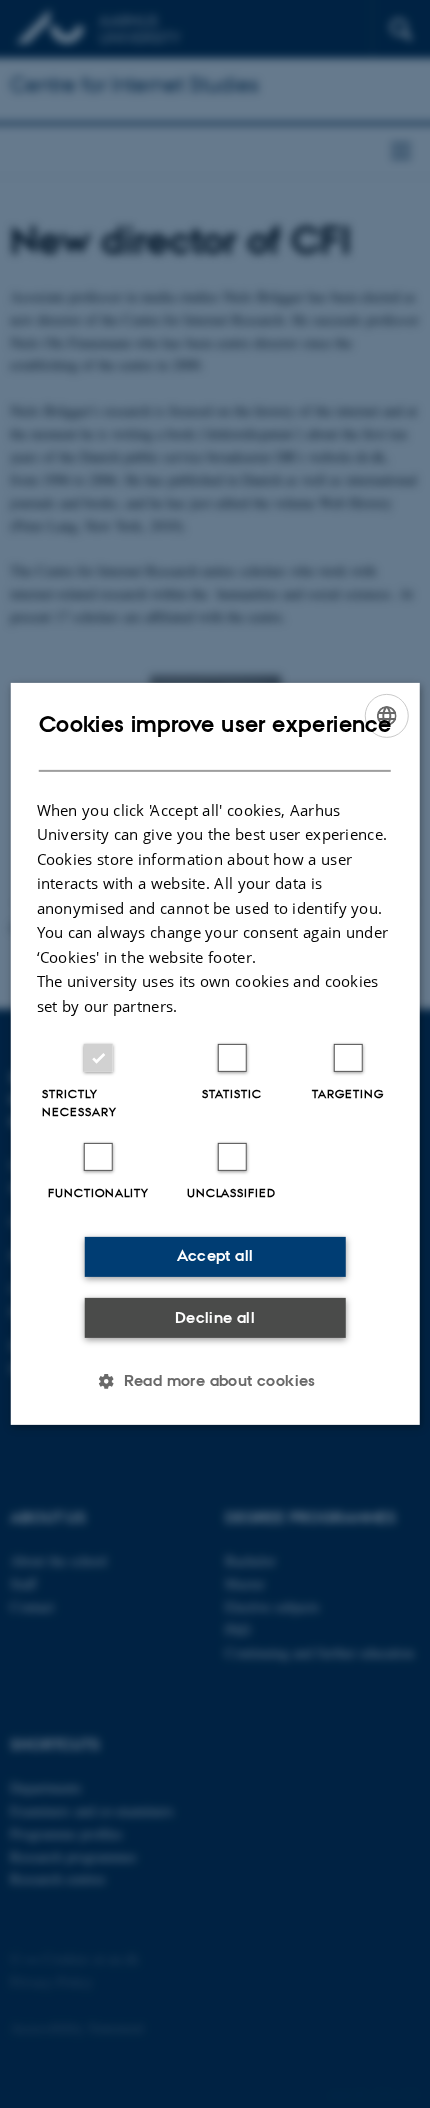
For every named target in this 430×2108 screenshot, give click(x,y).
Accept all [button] (215, 1255)
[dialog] (215, 1054)
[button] (215, 1381)
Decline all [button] (215, 1317)
